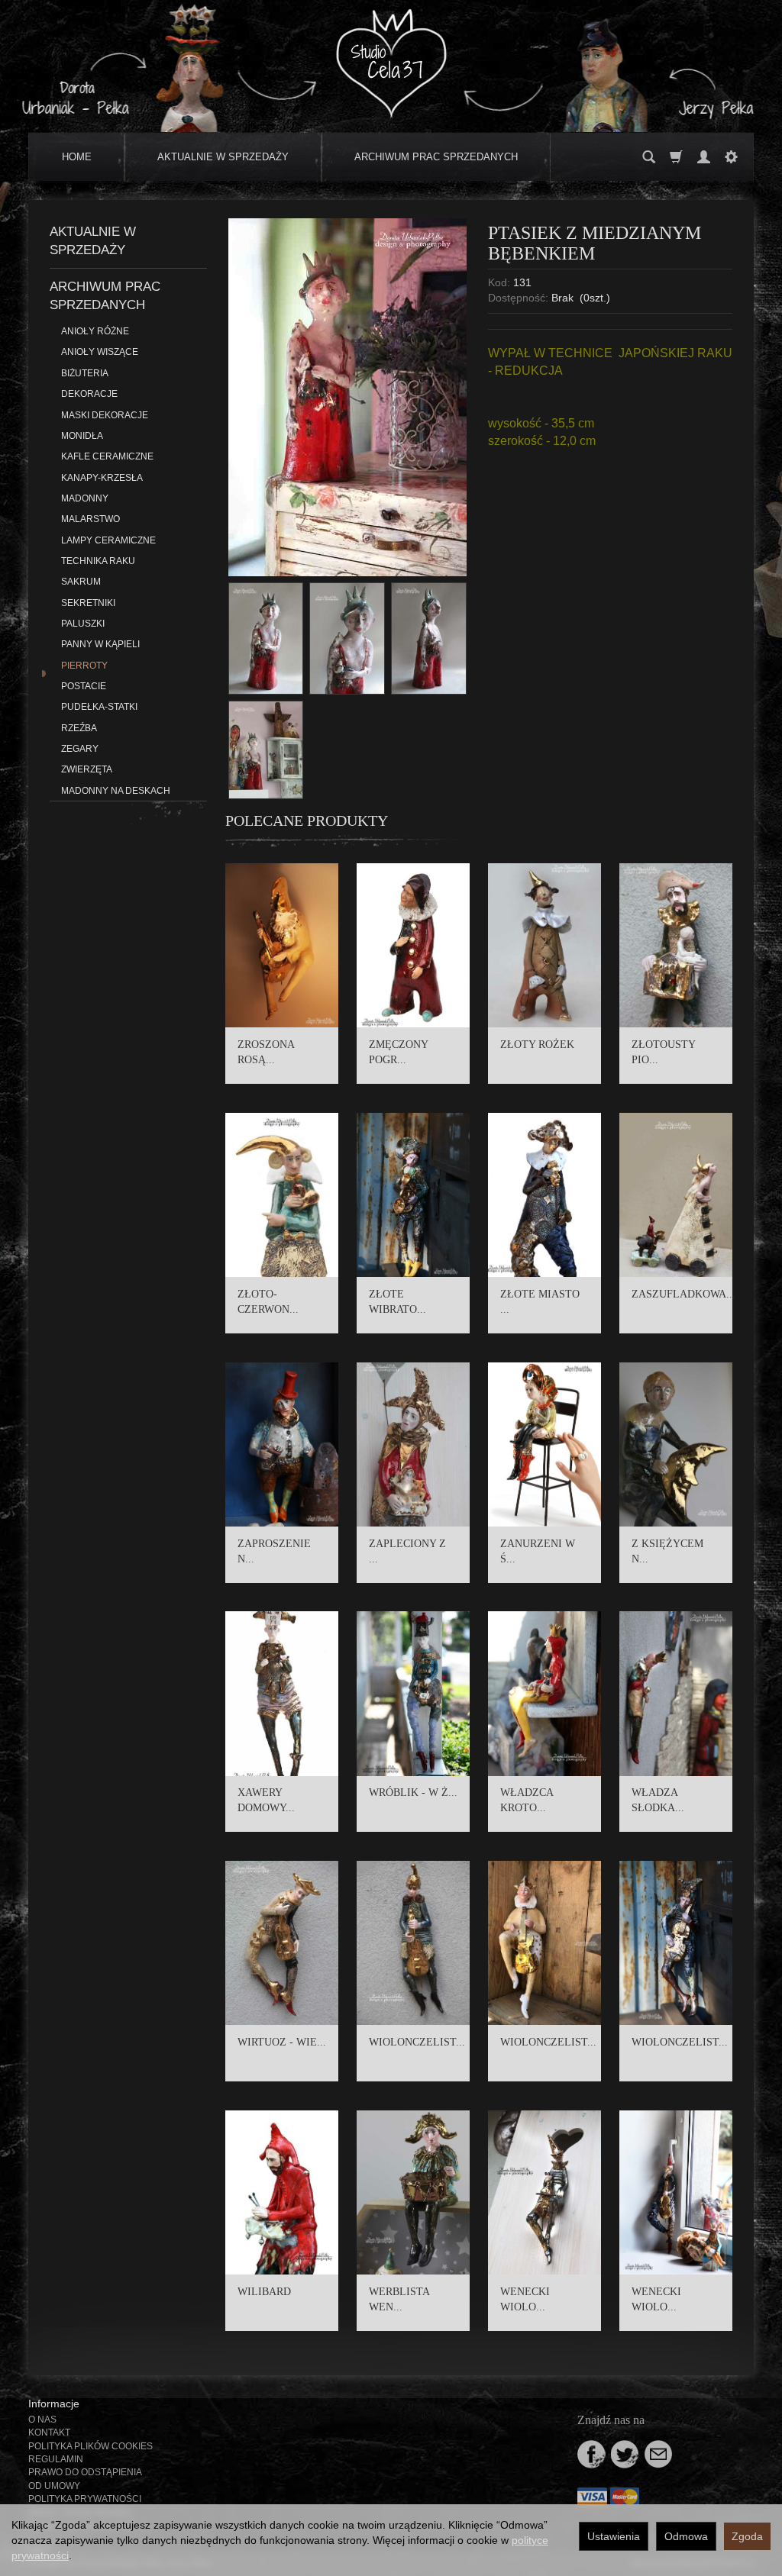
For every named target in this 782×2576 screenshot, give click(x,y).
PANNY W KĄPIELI (100, 644)
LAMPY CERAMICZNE (108, 540)
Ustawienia (614, 2536)
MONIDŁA (82, 436)
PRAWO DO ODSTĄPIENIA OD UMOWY (85, 2479)
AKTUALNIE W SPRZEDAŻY (223, 157)
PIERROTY (84, 666)
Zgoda (747, 2536)
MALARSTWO (90, 519)
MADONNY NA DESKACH (116, 791)
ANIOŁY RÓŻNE (95, 331)
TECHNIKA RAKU (98, 561)
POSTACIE (84, 686)
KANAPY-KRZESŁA (102, 478)
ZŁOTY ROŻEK (537, 1045)
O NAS (42, 2420)
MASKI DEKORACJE (105, 415)
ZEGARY (80, 749)
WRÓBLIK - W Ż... (413, 1793)
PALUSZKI (83, 624)
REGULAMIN (56, 2459)
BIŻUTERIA (85, 373)
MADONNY (85, 498)
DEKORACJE (89, 394)
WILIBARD (264, 2292)
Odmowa (686, 2536)
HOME (77, 157)
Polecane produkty (307, 821)
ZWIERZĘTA (87, 769)
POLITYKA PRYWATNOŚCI (85, 2499)
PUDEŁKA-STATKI (99, 707)
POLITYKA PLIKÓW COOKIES (90, 2446)
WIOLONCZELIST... (417, 2042)
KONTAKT (49, 2433)
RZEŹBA (79, 728)
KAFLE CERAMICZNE (107, 456)
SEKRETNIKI (88, 603)
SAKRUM (81, 582)
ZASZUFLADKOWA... (683, 1294)
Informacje (54, 2404)
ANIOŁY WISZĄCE (100, 352)
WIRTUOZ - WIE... (282, 2042)
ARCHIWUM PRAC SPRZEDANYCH (436, 157)
